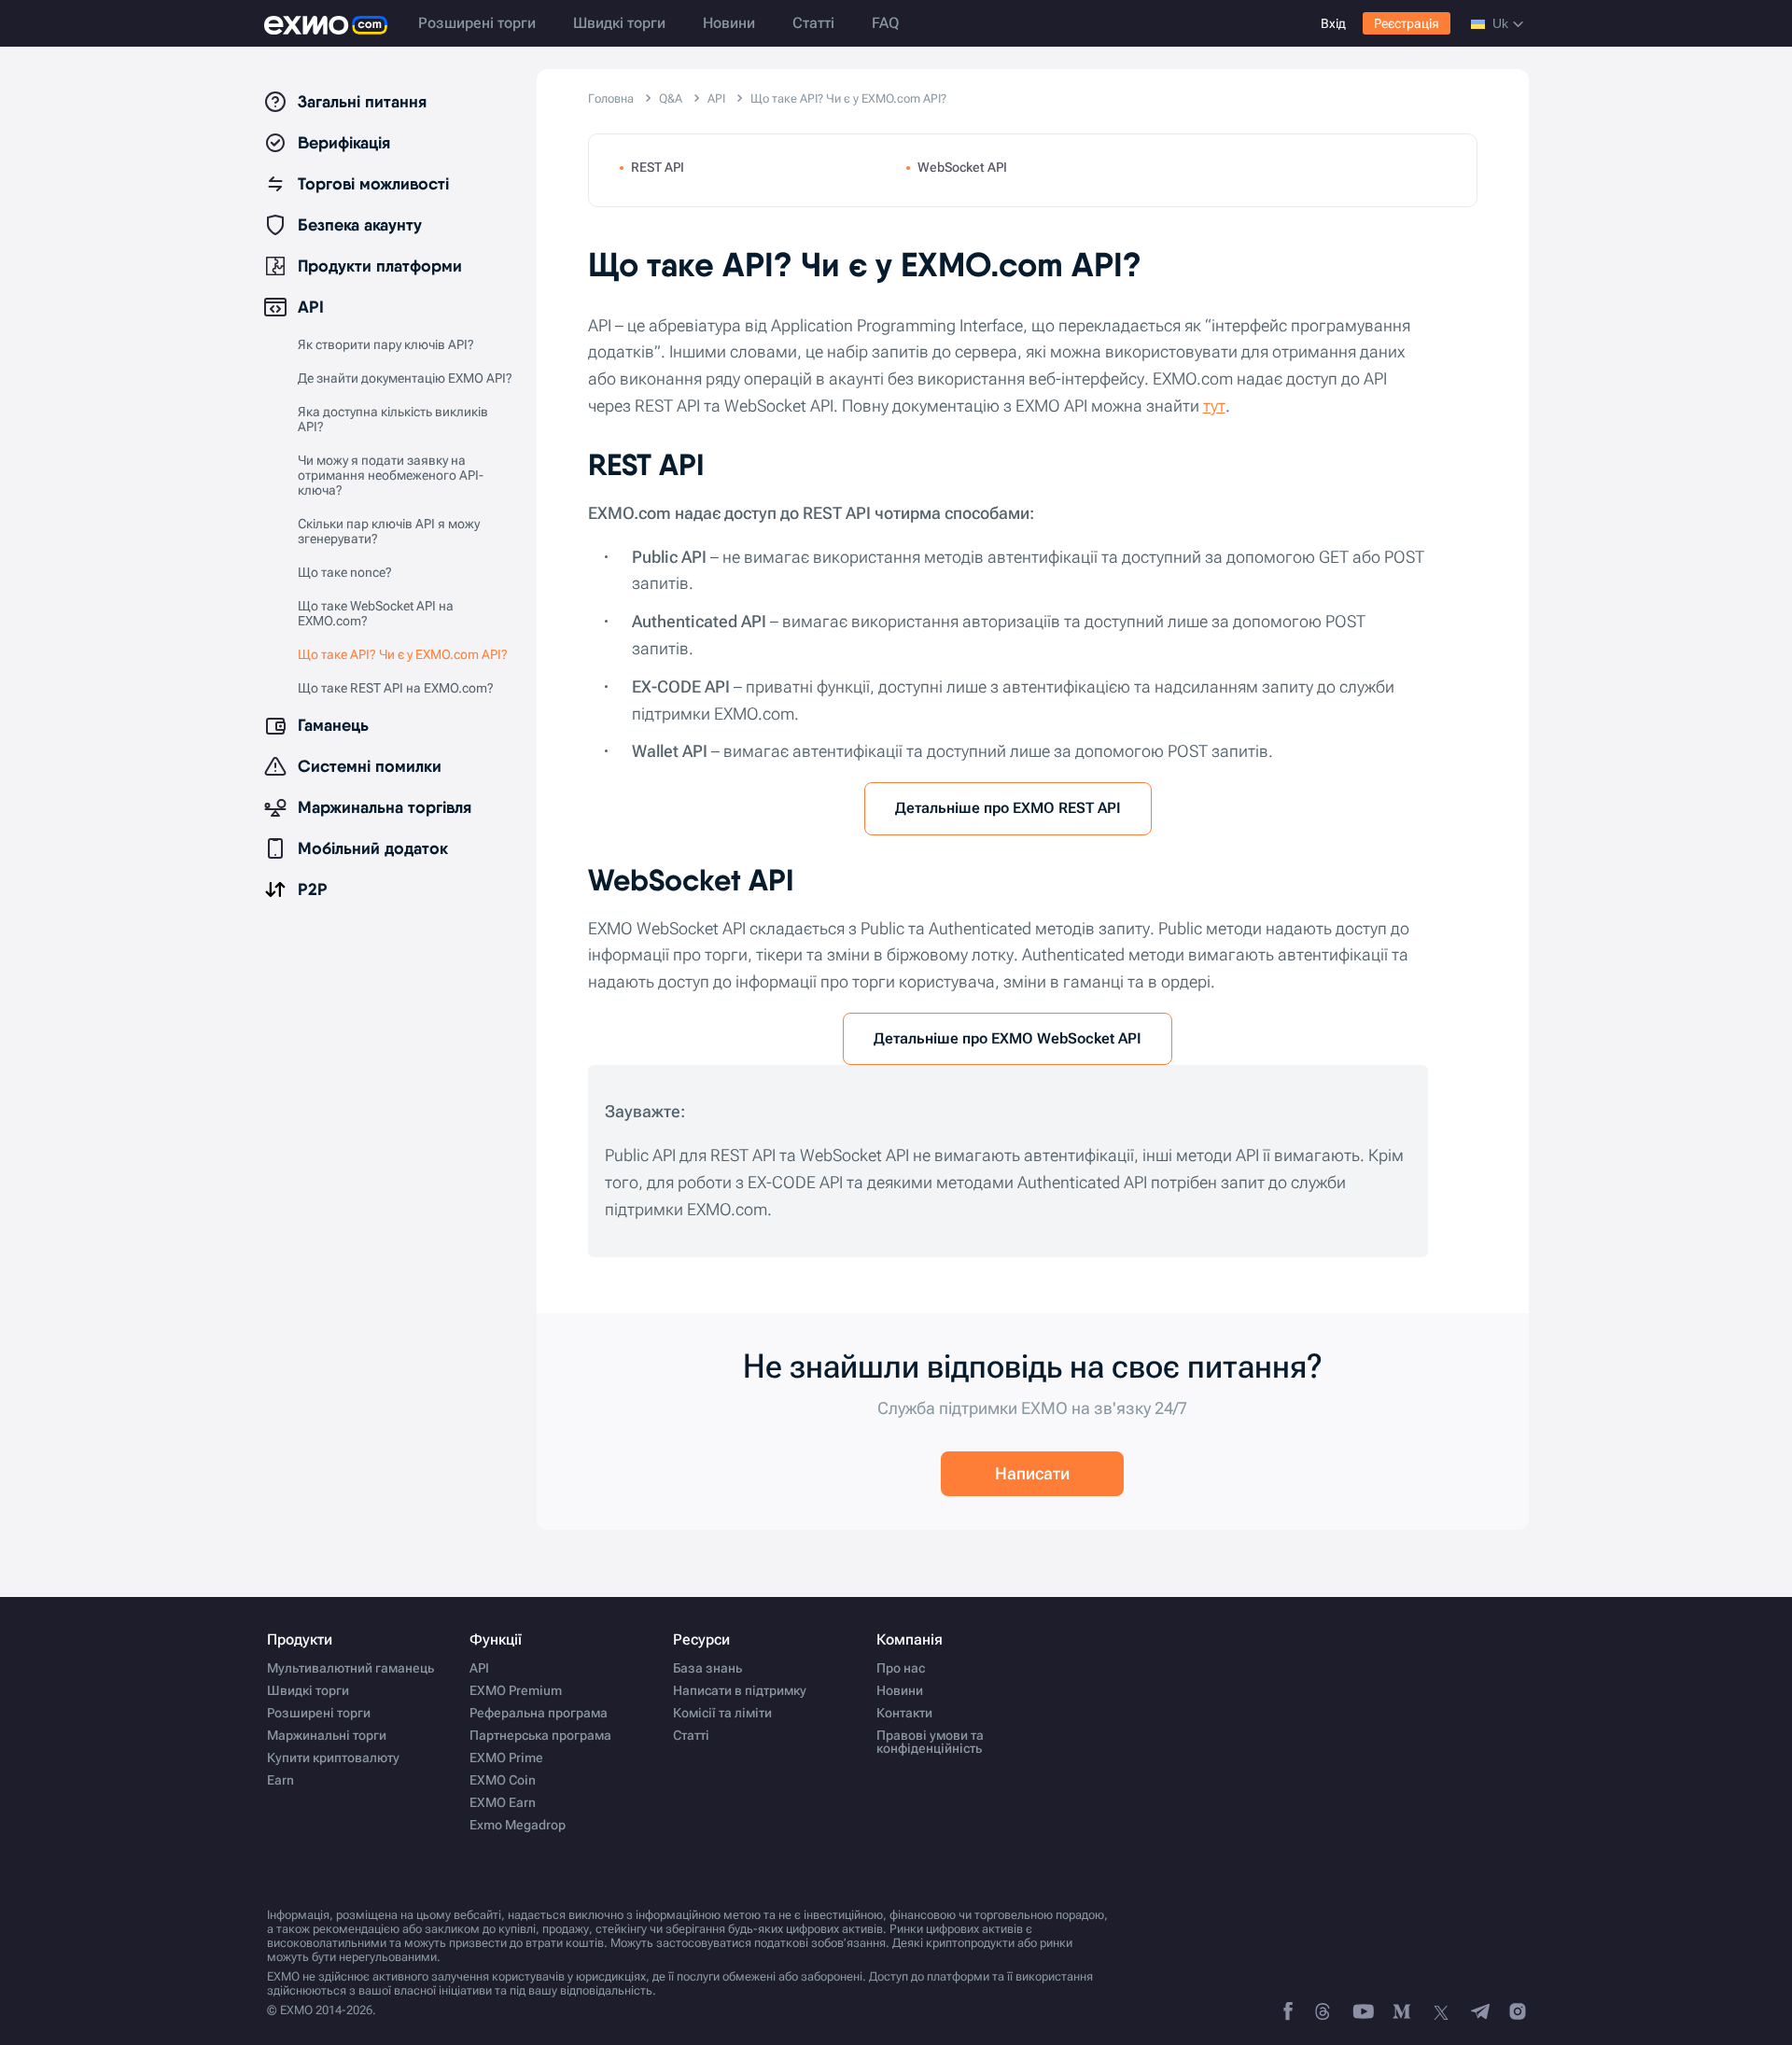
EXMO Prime (506, 1758)
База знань (707, 1668)
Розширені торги (477, 23)
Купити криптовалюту (333, 1758)
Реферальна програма (539, 1713)
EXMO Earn (503, 1802)
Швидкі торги (619, 23)
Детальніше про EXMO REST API (1008, 808)
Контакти (904, 1713)
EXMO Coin (503, 1780)
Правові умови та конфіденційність (930, 1742)
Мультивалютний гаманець (350, 1668)
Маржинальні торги (327, 1735)
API (479, 1668)
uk (1500, 23)
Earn (280, 1780)
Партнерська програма (540, 1735)
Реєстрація (1407, 23)
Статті (813, 23)
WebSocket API (962, 167)
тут (1214, 406)
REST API (658, 167)
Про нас (901, 1668)
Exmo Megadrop (518, 1825)
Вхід (1333, 23)
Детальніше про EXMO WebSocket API (1008, 1038)
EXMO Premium (516, 1690)
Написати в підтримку (740, 1690)
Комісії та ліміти (722, 1713)
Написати (1032, 1473)
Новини (729, 23)
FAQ (885, 23)
